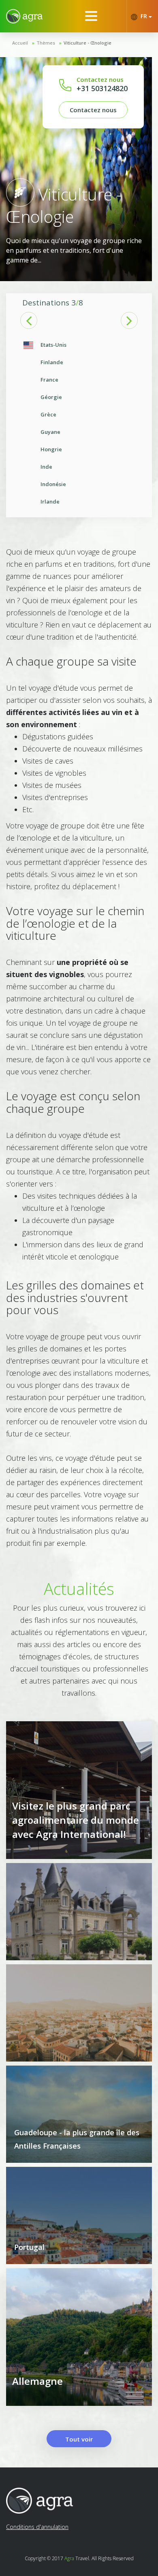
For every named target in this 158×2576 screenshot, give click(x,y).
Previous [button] (29, 320)
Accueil (20, 43)
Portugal (29, 2247)
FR (144, 16)
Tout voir (79, 2439)
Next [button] (129, 320)
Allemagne (37, 2381)
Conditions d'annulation (37, 2527)
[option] (79, 423)
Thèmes (46, 43)
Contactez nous (93, 110)
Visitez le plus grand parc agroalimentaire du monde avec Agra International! (76, 1820)
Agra (69, 2558)
